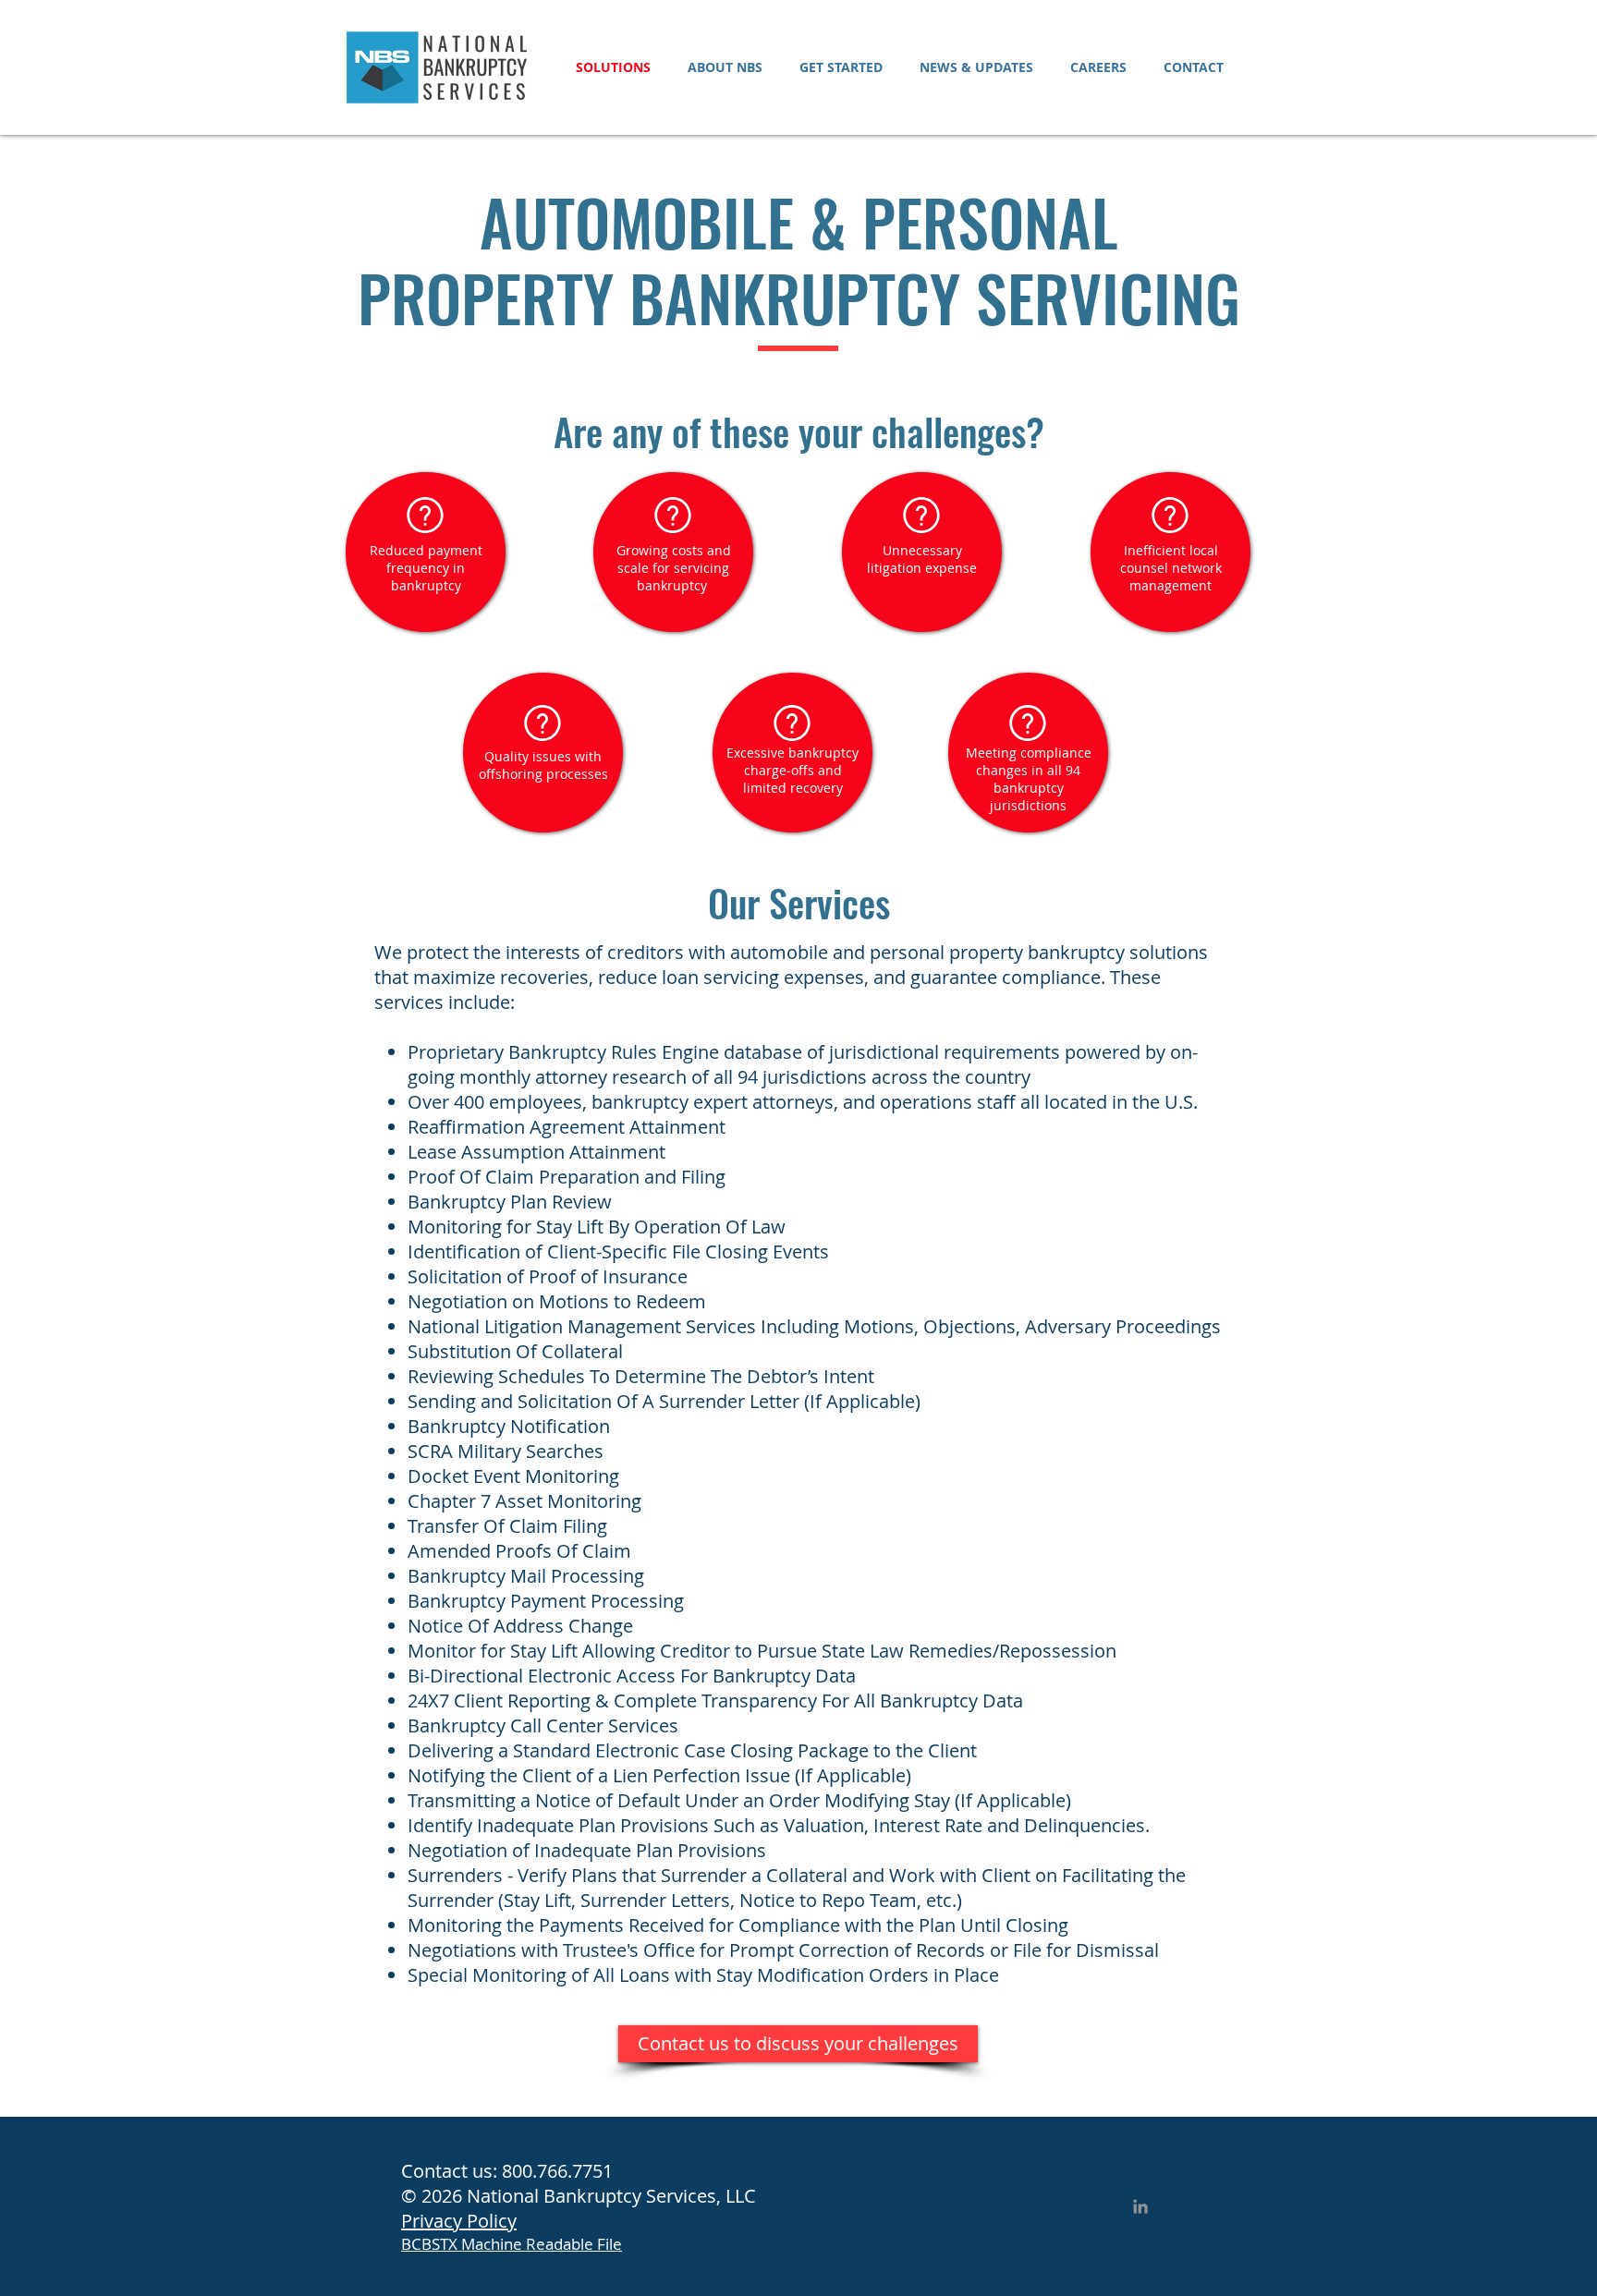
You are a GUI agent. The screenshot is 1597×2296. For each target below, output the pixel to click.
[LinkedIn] (1140, 2206)
